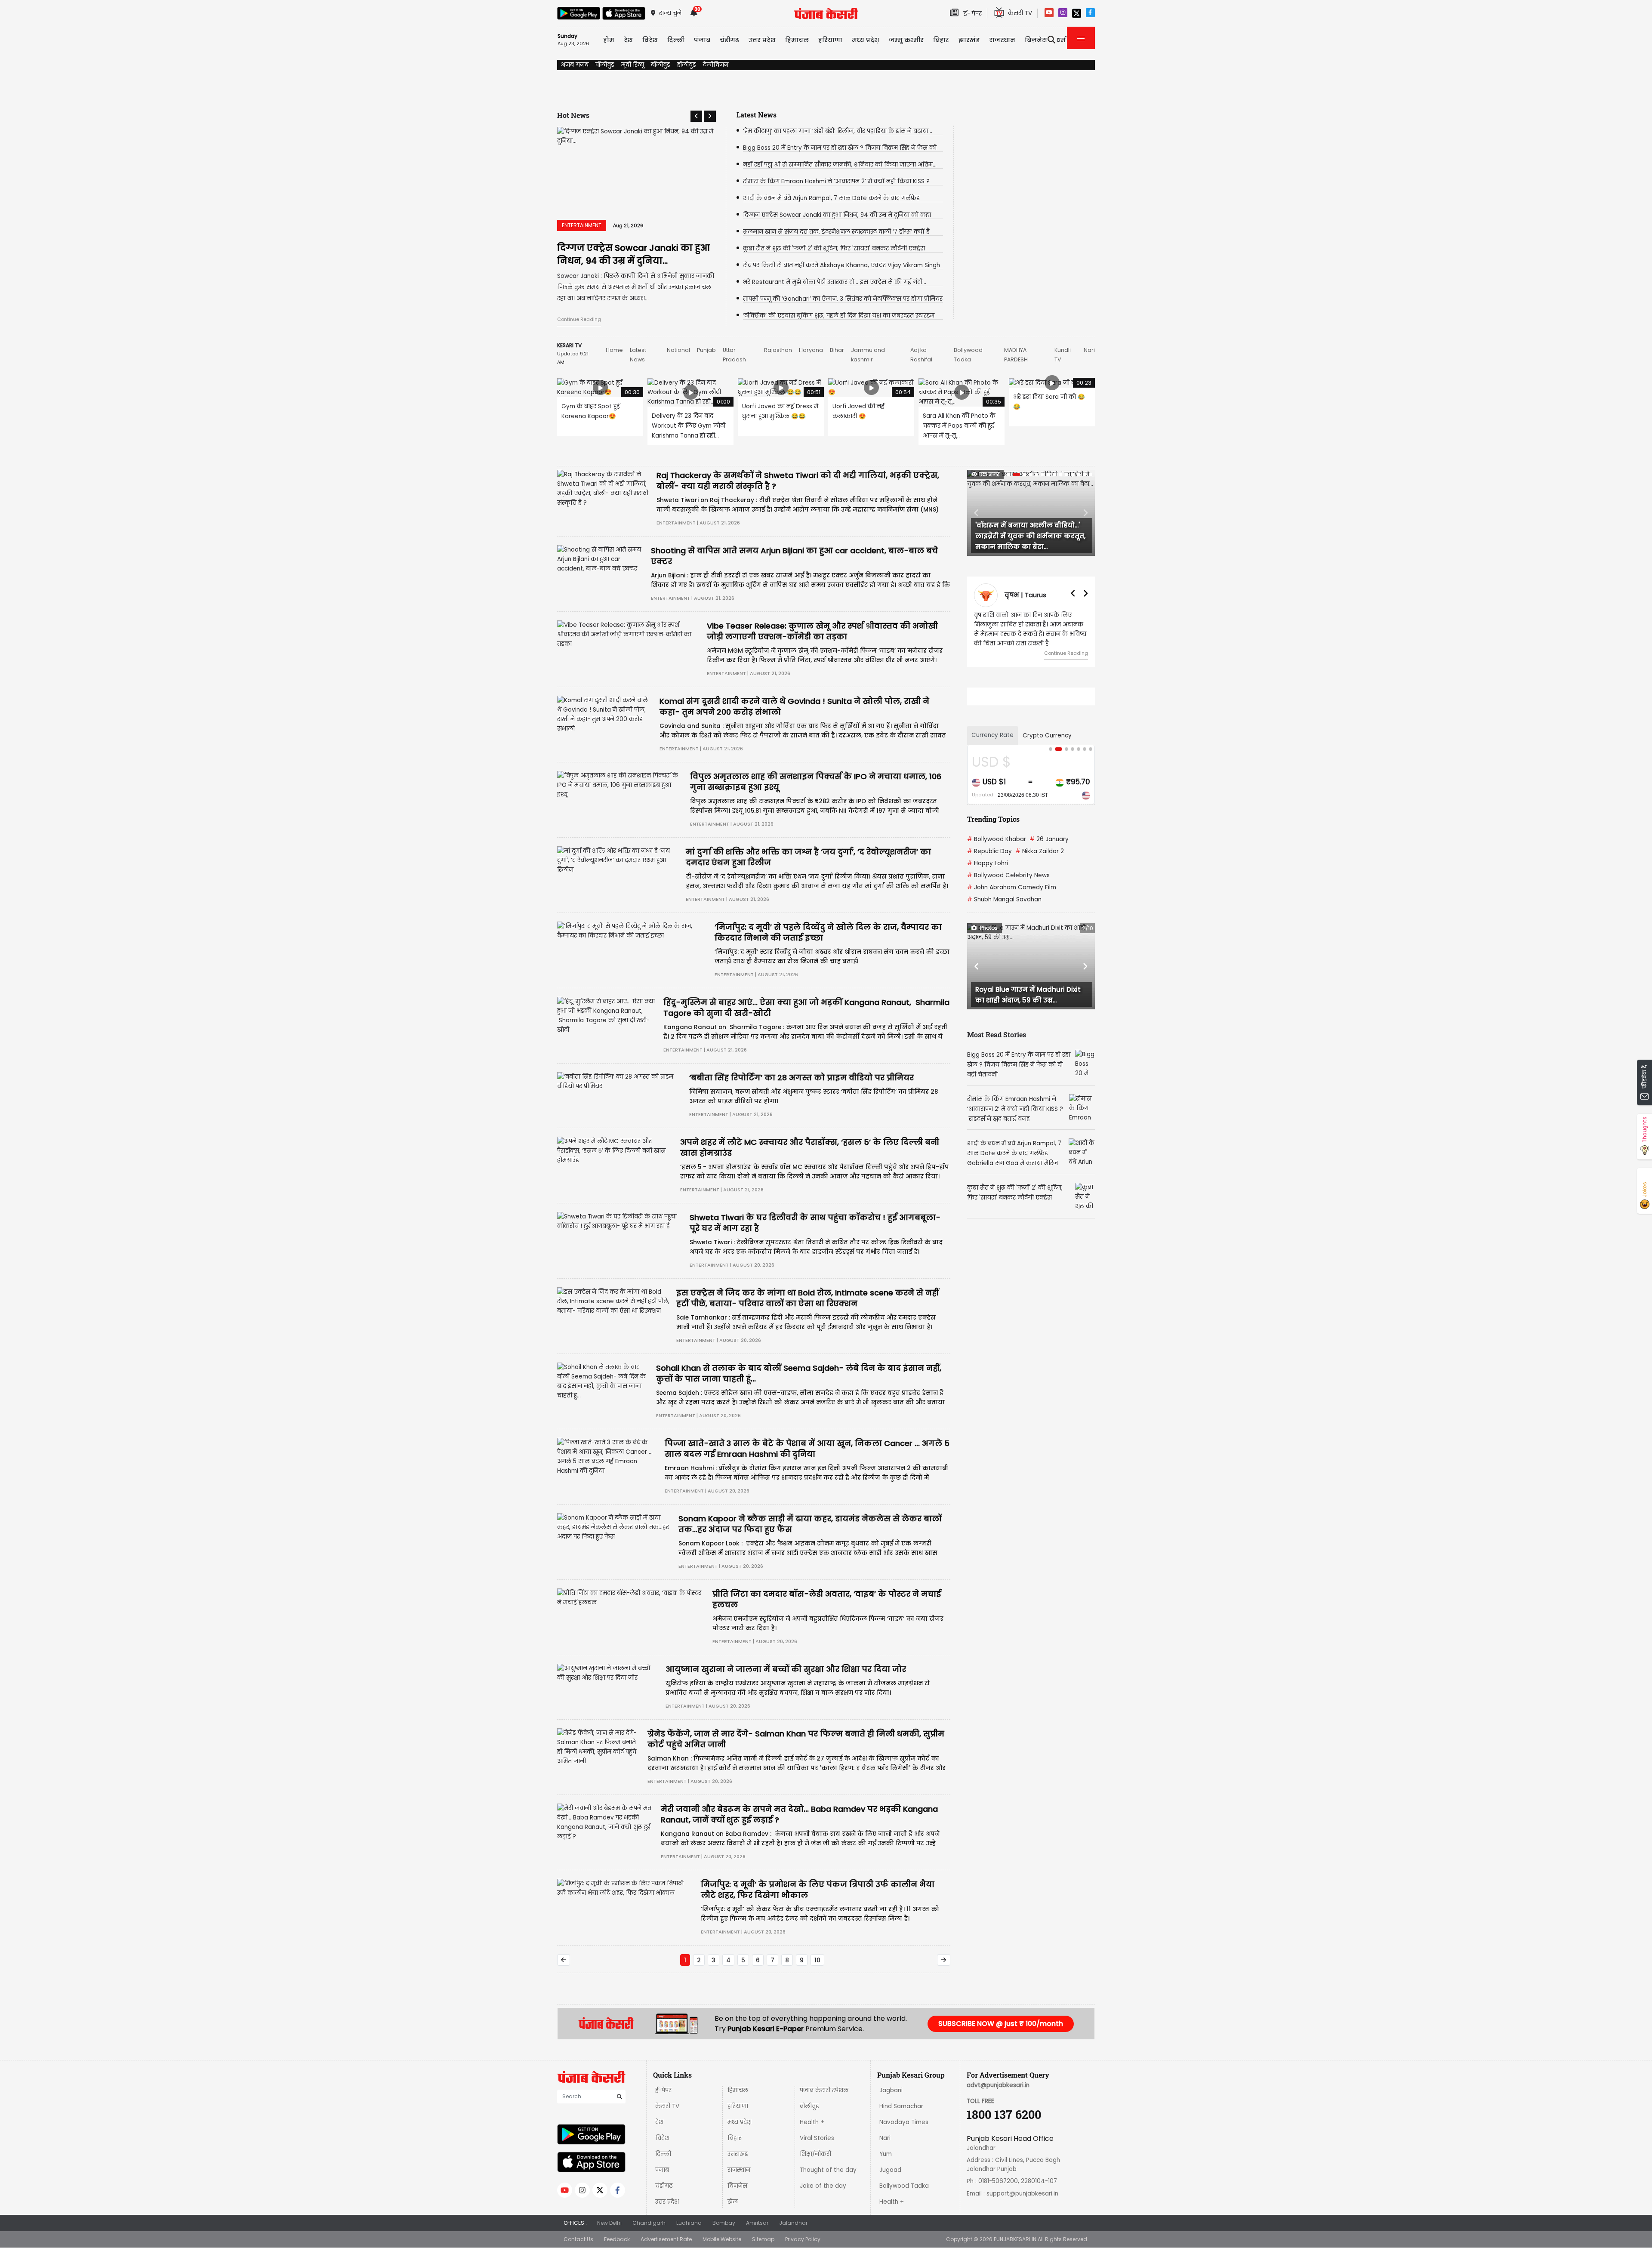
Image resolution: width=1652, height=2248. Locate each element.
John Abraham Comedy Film (1012, 887)
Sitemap (763, 2239)
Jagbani (891, 2090)
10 (817, 1960)
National (678, 350)
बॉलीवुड (661, 65)
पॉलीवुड (605, 65)
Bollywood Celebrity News (1008, 875)
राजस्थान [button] (1002, 40)
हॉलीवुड (687, 65)
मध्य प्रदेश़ (866, 40)
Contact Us (578, 2239)
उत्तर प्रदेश (762, 40)
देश (659, 2122)
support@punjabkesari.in (1022, 2194)
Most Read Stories (997, 1035)
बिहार (941, 40)
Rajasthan (778, 350)
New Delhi (609, 2223)
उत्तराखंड (738, 2154)
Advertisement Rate (666, 2239)
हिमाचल (738, 2090)
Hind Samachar (901, 2106)
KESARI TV (569, 345)
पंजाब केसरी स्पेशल (824, 2090)
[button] (696, 116)
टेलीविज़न (716, 65)
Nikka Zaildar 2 (1040, 851)
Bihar (837, 350)
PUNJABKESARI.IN (1015, 2239)
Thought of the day (828, 2170)
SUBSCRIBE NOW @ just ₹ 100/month (1001, 2024)
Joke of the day (823, 2186)
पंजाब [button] (702, 40)
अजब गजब (575, 65)
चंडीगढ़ (664, 2186)
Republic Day (989, 851)
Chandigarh (649, 2223)
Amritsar (757, 2223)
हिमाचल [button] (797, 40)
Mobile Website (722, 2239)
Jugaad (890, 2170)
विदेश (662, 2138)
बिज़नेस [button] (1036, 40)
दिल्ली (676, 40)
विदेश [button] (650, 40)
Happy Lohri (988, 863)
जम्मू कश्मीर (906, 40)
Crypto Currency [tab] (1047, 735)
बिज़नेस (737, 2186)
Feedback (617, 2239)
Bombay (724, 2223)
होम (609, 40)
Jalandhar (793, 2223)
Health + (812, 2122)
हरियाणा (738, 2106)
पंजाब (662, 2170)
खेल (733, 2202)
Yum (886, 2154)
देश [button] (628, 40)
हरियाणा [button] (830, 40)
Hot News (573, 115)
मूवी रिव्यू (633, 65)
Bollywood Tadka (904, 2186)
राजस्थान (739, 2170)
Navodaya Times (904, 2122)
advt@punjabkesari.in (998, 2085)
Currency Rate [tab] (992, 735)
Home (614, 350)
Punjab (706, 350)
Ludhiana (689, 2223)
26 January (1049, 839)
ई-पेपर (663, 2090)
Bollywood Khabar (997, 839)
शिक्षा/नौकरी (815, 2154)
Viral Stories (817, 2138)
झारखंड (969, 40)
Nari (1089, 350)
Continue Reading (579, 319)
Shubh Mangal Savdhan (1004, 899)
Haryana (811, 350)
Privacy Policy (803, 2239)
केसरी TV (667, 2106)
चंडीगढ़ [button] (729, 40)
